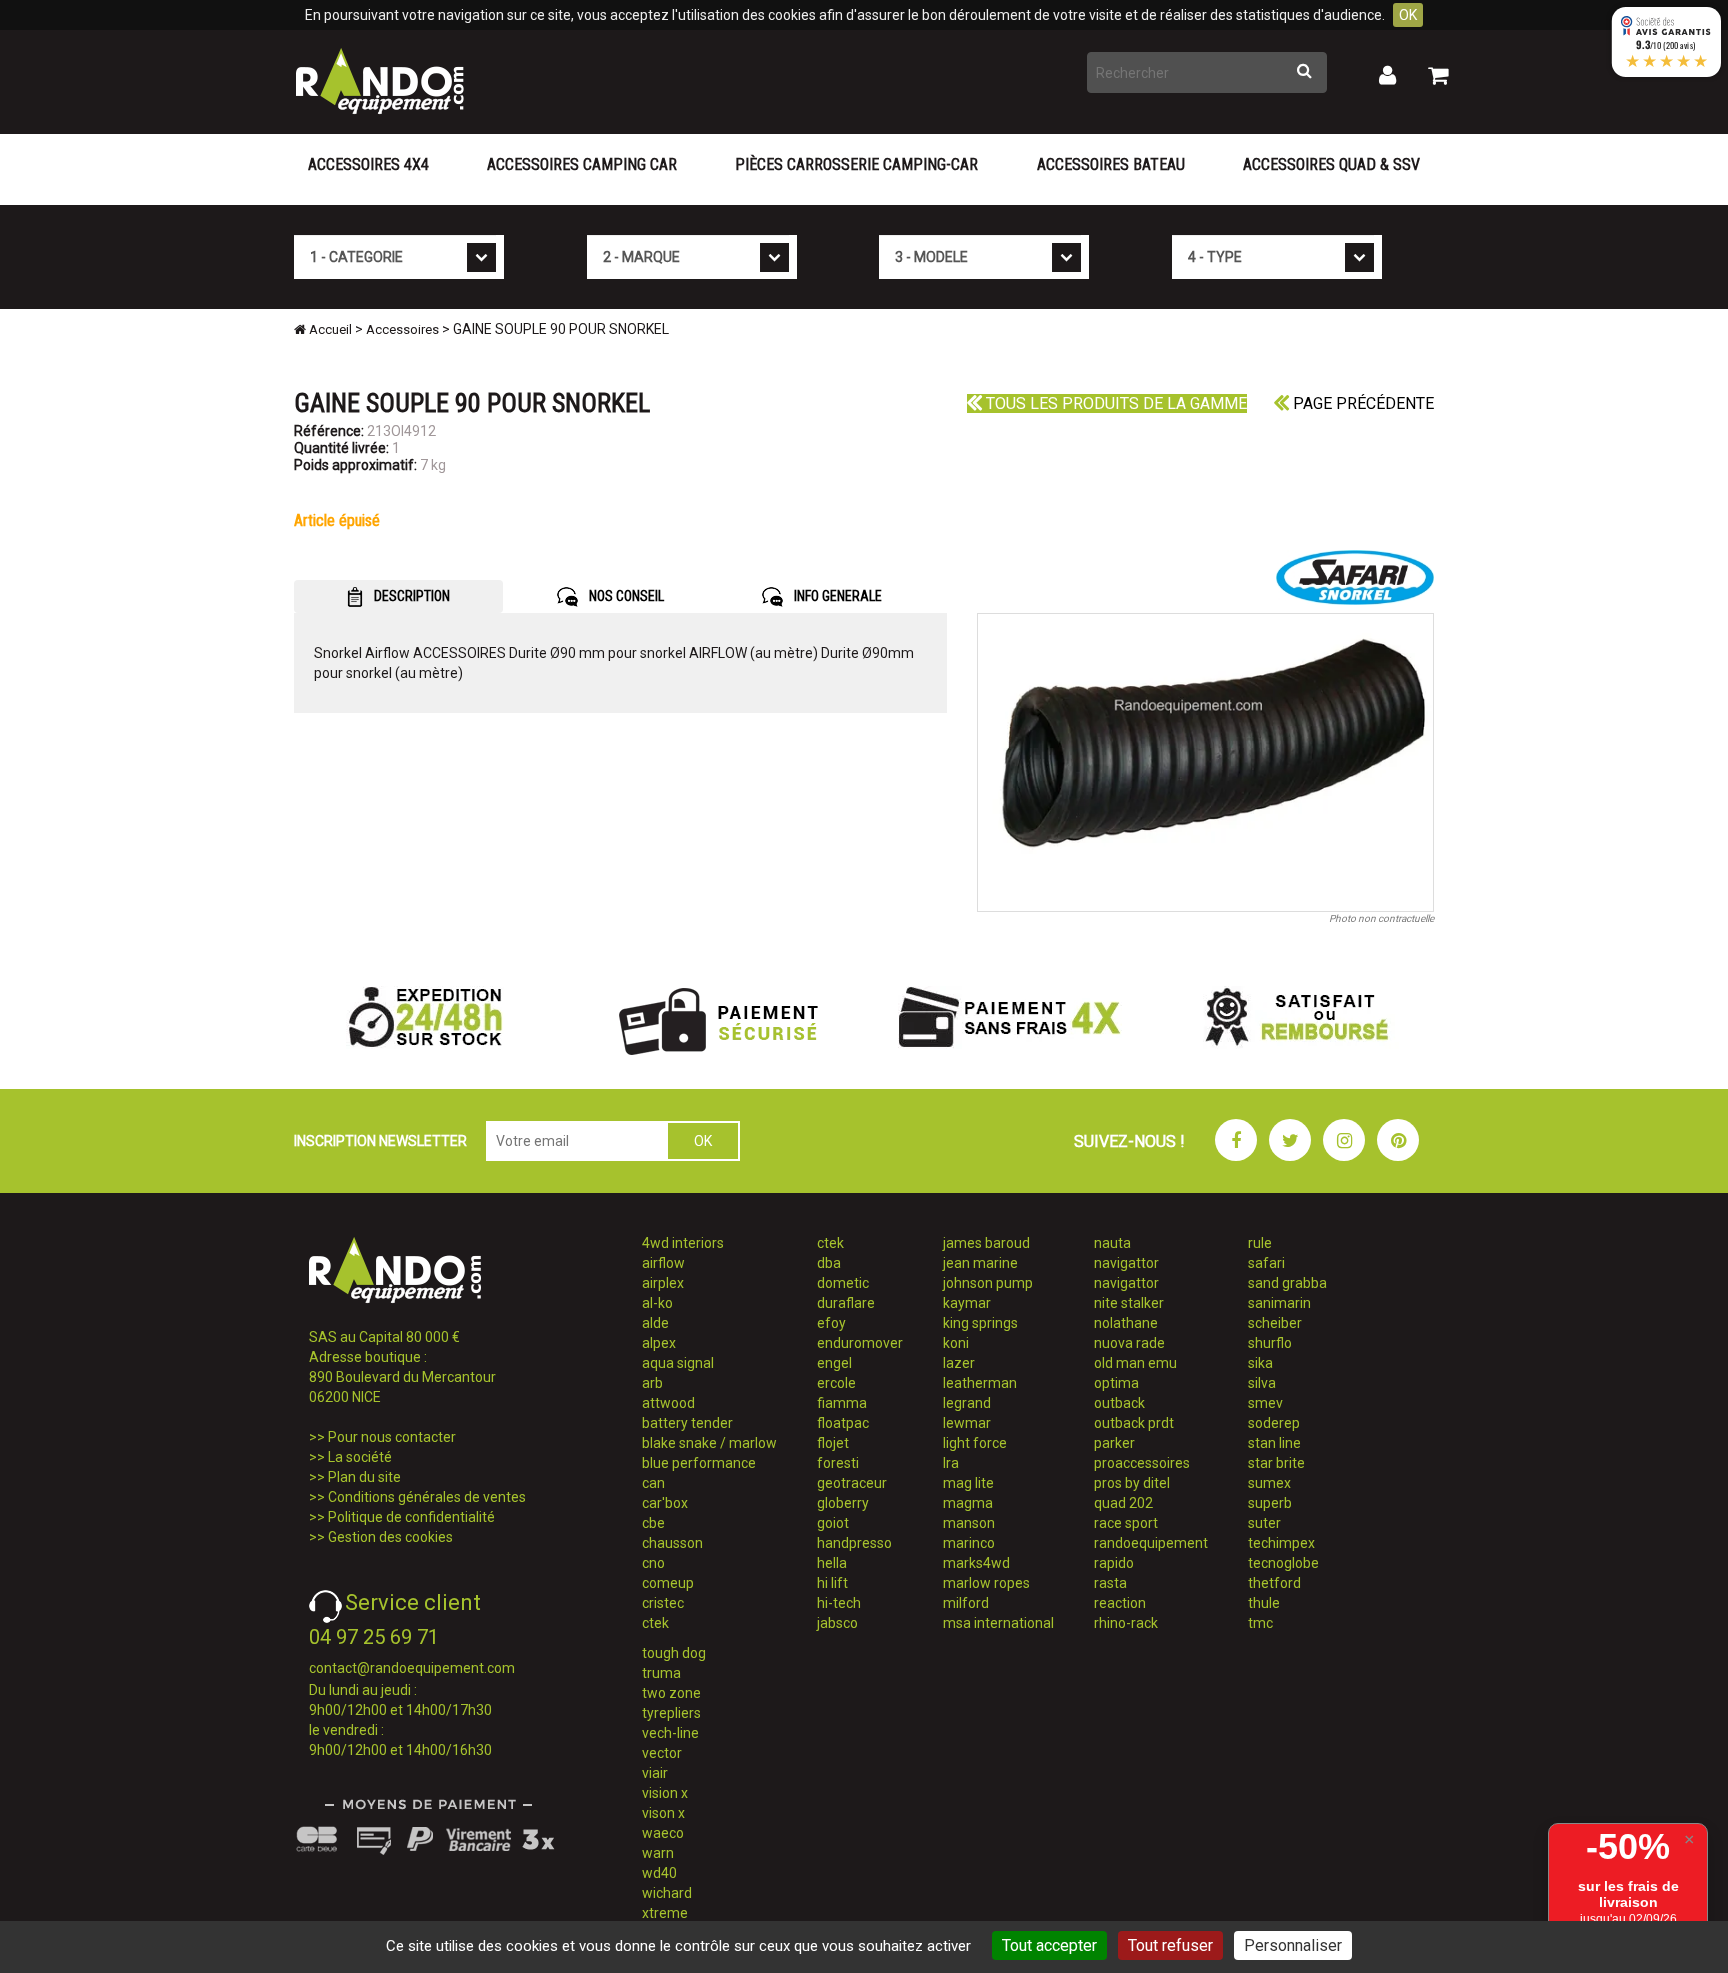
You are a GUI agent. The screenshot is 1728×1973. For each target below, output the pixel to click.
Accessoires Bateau (1111, 164)
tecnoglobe (1283, 1563)
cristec (663, 1603)
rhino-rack (1126, 1623)
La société (360, 1457)
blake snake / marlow (709, 1443)
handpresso (854, 1543)
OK (1408, 15)
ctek (655, 1623)
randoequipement (1151, 1543)
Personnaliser (1293, 1945)
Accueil (329, 329)
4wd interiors (683, 1243)
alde (655, 1323)
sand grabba (1287, 1283)
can (653, 1483)
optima (1116, 1383)
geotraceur (852, 1483)
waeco (663, 1833)
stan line (1274, 1443)
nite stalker (1129, 1303)
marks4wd (976, 1563)
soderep (1274, 1423)
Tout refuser (1170, 1945)
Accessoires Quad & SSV (1331, 164)
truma (661, 1673)
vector (662, 1753)
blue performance (699, 1463)
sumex (1269, 1483)
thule (1264, 1603)
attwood (668, 1403)
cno (653, 1563)
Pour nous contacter (392, 1437)
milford (966, 1603)
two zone (671, 1693)
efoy (831, 1323)
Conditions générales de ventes (427, 1497)
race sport (1126, 1523)
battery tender (687, 1423)
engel (834, 1363)
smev (1265, 1403)
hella (832, 1563)
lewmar (967, 1423)
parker (1114, 1443)
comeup (668, 1583)
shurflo (1270, 1343)
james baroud (986, 1243)
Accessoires (402, 329)
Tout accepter (1049, 1945)
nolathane (1126, 1323)
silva (1262, 1383)
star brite (1276, 1463)
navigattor (1126, 1263)
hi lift (832, 1583)
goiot (833, 1523)
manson (969, 1523)
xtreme (665, 1913)
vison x (663, 1813)
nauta (1112, 1243)
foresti (838, 1463)
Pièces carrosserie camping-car (856, 164)
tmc (1260, 1623)
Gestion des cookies (390, 1537)
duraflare (846, 1303)
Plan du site (364, 1477)
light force (975, 1443)
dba (829, 1263)
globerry (843, 1503)
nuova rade (1129, 1343)
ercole (836, 1383)
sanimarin (1279, 1303)
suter (1264, 1523)
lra (951, 1463)
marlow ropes (986, 1583)
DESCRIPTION (410, 596)
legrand (967, 1403)
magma (968, 1503)
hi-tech (839, 1603)
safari (1266, 1263)
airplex (663, 1283)
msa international (998, 1623)
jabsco (837, 1623)
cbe (653, 1523)
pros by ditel (1132, 1483)
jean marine (980, 1263)
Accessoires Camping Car (582, 164)
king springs (980, 1323)
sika (1260, 1363)
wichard (667, 1893)
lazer (959, 1363)
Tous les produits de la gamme (1114, 403)
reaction (1120, 1603)
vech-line (670, 1733)
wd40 (659, 1873)
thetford (1274, 1583)
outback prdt (1134, 1423)
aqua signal (678, 1363)
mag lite (968, 1483)
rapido (1114, 1563)
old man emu (1135, 1363)
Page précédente (1361, 403)
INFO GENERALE (836, 596)
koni (956, 1343)
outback (1119, 1403)
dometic (843, 1283)
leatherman (980, 1383)
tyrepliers (671, 1713)
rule (1260, 1243)
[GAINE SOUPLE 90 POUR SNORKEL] (1206, 762)
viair (655, 1773)
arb (652, 1383)
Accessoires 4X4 (368, 164)
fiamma (842, 1403)
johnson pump (988, 1283)
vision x (665, 1793)
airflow (663, 1263)
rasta (1110, 1583)
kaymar (967, 1303)
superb (1270, 1503)
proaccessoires (1142, 1463)
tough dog (674, 1653)
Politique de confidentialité (411, 1517)
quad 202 (1123, 1503)
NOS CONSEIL (625, 596)
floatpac (843, 1423)
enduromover (860, 1343)
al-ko (657, 1303)
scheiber (1275, 1323)
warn (658, 1853)
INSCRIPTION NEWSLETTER (380, 1141)
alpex (659, 1343)
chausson (672, 1543)
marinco (969, 1543)
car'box (665, 1503)
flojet (833, 1443)
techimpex (1281, 1543)
